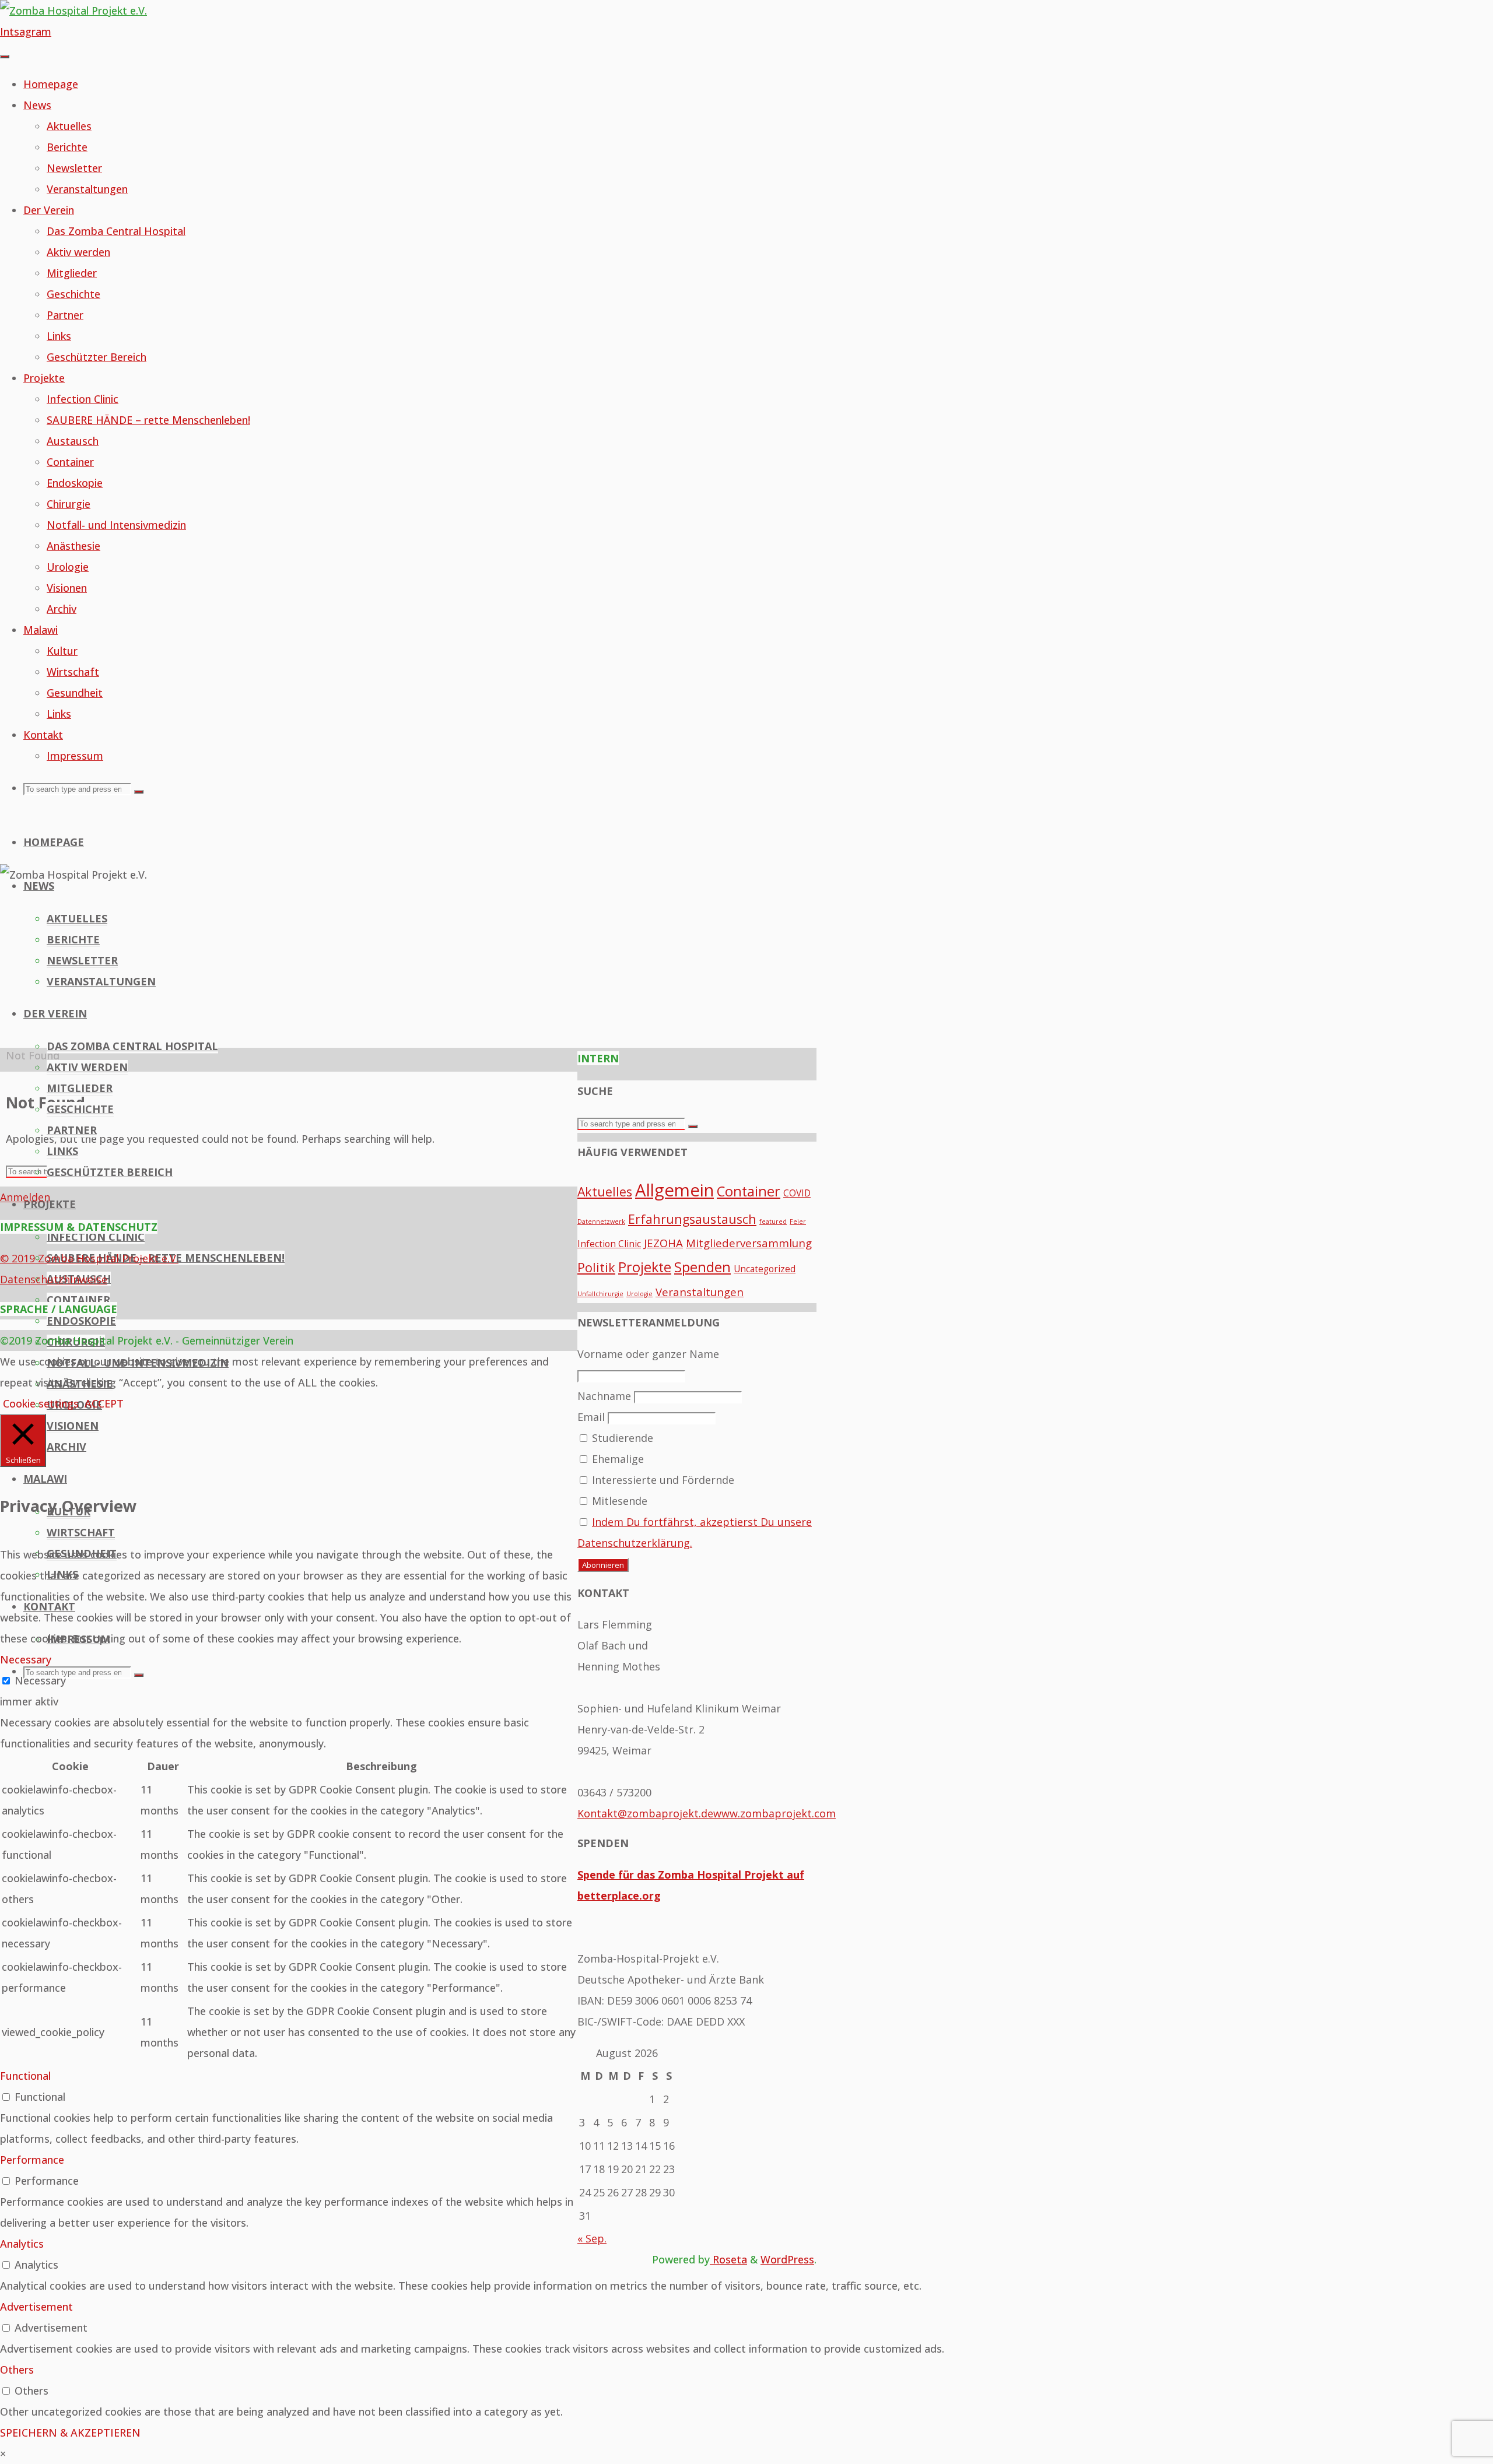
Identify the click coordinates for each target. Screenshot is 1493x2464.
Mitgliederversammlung (749, 1243)
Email (591, 1417)
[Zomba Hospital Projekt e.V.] (73, 10)
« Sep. (592, 2238)
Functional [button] (25, 2076)
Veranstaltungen (700, 1292)
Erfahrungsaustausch (692, 1219)
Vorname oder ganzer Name (648, 1354)
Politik (596, 1267)
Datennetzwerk (601, 1222)
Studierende (621, 1438)
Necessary (40, 1680)
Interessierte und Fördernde (662, 1480)
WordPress (787, 2259)
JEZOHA (663, 1243)
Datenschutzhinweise (54, 1279)
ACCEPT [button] (104, 1403)
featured (773, 1222)
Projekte (645, 1267)
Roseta (728, 2259)
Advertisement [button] (36, 2307)
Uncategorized (765, 1269)
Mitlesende (618, 1501)
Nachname (604, 1396)
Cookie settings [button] (41, 1403)
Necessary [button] (26, 1659)
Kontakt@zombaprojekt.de (645, 1813)
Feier (798, 1222)
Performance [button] (32, 2160)
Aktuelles (605, 1191)
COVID (797, 1193)
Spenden (702, 1267)
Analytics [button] (22, 2244)
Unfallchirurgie (600, 1294)
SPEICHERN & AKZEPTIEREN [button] (70, 2433)
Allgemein (674, 1190)
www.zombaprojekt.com (774, 1813)
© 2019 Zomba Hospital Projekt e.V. (89, 1258)
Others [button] (17, 2370)
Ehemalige (616, 1459)
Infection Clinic (609, 1244)
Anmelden (25, 1197)
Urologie (639, 1294)
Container (749, 1191)
